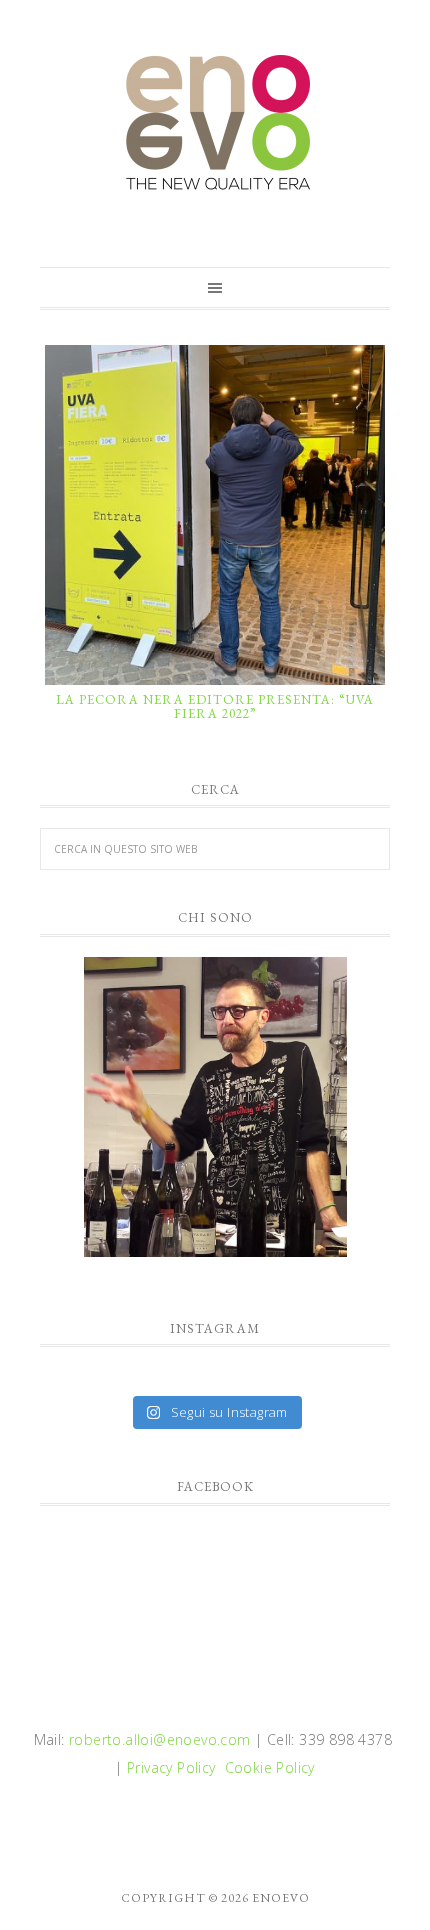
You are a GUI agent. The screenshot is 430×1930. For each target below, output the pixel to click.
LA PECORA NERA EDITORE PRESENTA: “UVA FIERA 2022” (215, 706)
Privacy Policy (171, 1767)
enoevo (215, 123)
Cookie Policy (270, 1767)
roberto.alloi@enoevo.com (160, 1739)
